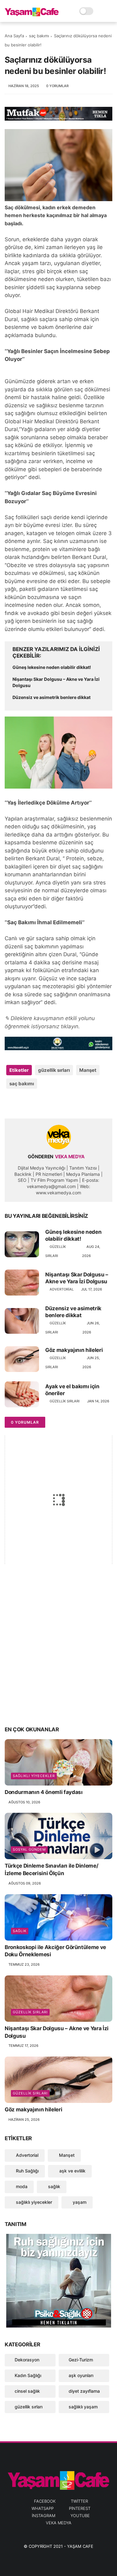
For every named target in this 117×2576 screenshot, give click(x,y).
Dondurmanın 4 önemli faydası (44, 1792)
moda (21, 2186)
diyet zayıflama (84, 2391)
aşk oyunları (81, 2375)
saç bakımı (39, 36)
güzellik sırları (54, 1070)
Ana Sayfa (14, 36)
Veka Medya (59, 2523)
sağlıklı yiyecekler (34, 1776)
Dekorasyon (27, 2360)
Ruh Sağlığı (27, 2171)
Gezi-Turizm (81, 2360)
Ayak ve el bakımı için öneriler (72, 1390)
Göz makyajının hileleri (74, 1350)
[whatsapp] (35, 1104)
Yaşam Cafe (80, 2546)
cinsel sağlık (27, 2391)
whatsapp (43, 2508)
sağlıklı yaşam (83, 2407)
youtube (80, 2516)
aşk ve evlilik (72, 2171)
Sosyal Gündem (29, 1849)
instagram (44, 2516)
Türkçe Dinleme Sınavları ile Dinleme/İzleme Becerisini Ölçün (51, 1869)
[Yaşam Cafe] (32, 14)
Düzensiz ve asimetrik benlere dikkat (51, 697)
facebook (45, 2501)
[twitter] (23, 1104)
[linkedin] (60, 1104)
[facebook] (10, 1104)
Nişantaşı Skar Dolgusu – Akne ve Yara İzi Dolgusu (56, 682)
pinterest (80, 2508)
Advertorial (62, 1289)
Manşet (88, 1070)
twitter (79, 2501)
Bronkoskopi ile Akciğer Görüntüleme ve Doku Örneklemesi (55, 1951)
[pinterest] (48, 1104)
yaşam (79, 2202)
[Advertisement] (58, 1657)
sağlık (20, 1931)
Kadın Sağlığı (28, 2375)
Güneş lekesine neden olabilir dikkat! (52, 667)
